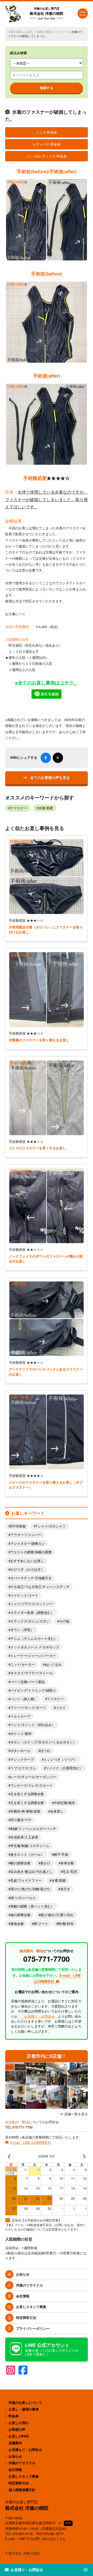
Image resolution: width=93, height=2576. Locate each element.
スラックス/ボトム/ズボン (30, 1621)
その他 (64, 1621)
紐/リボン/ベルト (23, 1898)
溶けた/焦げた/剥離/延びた (30, 1889)
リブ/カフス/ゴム (23, 1768)
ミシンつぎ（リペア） (60, 1759)
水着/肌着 (46, 808)
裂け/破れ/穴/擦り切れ (57, 1915)
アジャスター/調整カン (28, 1543)
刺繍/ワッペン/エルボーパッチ (33, 1829)
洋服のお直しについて (25, 2402)
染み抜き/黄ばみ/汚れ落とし (32, 1872)
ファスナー (61, 32)
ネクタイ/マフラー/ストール (32, 1673)
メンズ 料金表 (47, 132)
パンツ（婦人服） (24, 1699)
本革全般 (67, 1863)
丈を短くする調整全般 (27, 1794)
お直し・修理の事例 (38, 32)
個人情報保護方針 (22, 2490)
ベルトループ (20, 1716)
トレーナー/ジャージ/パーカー (33, 1656)
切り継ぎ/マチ (21, 1820)
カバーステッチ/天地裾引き (31, 1578)
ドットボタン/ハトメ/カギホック (35, 1647)
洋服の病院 (15, 32)
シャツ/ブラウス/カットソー (32, 1604)
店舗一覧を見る (76, 2114)
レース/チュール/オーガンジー (33, 1777)
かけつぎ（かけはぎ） (27, 1569)
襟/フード (41, 1924)
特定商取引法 (26, 2317)
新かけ (45, 1863)
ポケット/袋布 (21, 1734)
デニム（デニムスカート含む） (34, 1639)
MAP (68, 2523)
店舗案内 (15, 2443)
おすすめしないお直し (27, 1561)
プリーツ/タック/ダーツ (28, 1708)
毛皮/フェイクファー (26, 1880)
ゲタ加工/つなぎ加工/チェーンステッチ (40, 1587)
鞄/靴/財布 (66, 1924)
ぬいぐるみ (53, 1664)
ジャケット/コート (24, 1595)
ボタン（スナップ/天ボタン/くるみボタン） (43, 1742)
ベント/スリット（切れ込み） (33, 1725)
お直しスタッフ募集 (31, 2307)
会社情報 (23, 2296)
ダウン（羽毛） (22, 1630)
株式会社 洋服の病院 (47, 13)
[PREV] (10, 2156)
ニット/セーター (23, 1664)
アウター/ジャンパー (26, 1535)
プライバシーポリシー (33, 2328)
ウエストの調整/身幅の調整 (31, 1552)
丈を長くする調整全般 (27, 1803)
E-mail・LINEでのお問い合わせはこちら (36, 2539)
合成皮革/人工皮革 (24, 1837)
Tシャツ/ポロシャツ (51, 1526)
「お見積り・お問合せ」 (39, 2016)
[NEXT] (83, 2156)
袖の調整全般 (20, 1915)
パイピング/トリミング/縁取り (33, 1690)
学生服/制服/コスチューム (30, 1846)
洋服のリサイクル (29, 2285)
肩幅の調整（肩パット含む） (32, 1906)
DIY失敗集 (18, 1526)
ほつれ (45, 1751)
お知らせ (23, 2274)
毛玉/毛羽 (70, 1872)
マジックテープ (22, 1759)
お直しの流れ (19, 2423)
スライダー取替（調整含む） (32, 1613)
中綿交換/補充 (64, 1803)
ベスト (61, 1708)
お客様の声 (17, 2429)
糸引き (65, 1889)
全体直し (57, 1811)
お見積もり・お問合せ (25, 2449)
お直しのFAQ (19, 2436)
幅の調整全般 (20, 1863)
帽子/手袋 (61, 1855)
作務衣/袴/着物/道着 (25, 1811)
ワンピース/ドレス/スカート (32, 1785)
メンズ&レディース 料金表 (47, 156)
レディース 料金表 (47, 144)
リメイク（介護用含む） (64, 1768)
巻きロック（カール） (27, 1855)
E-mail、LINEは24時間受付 (30, 2142)
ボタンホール (20, 1751)
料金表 (14, 2416)
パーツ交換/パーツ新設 (28, 1682)
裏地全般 (17, 1924)
